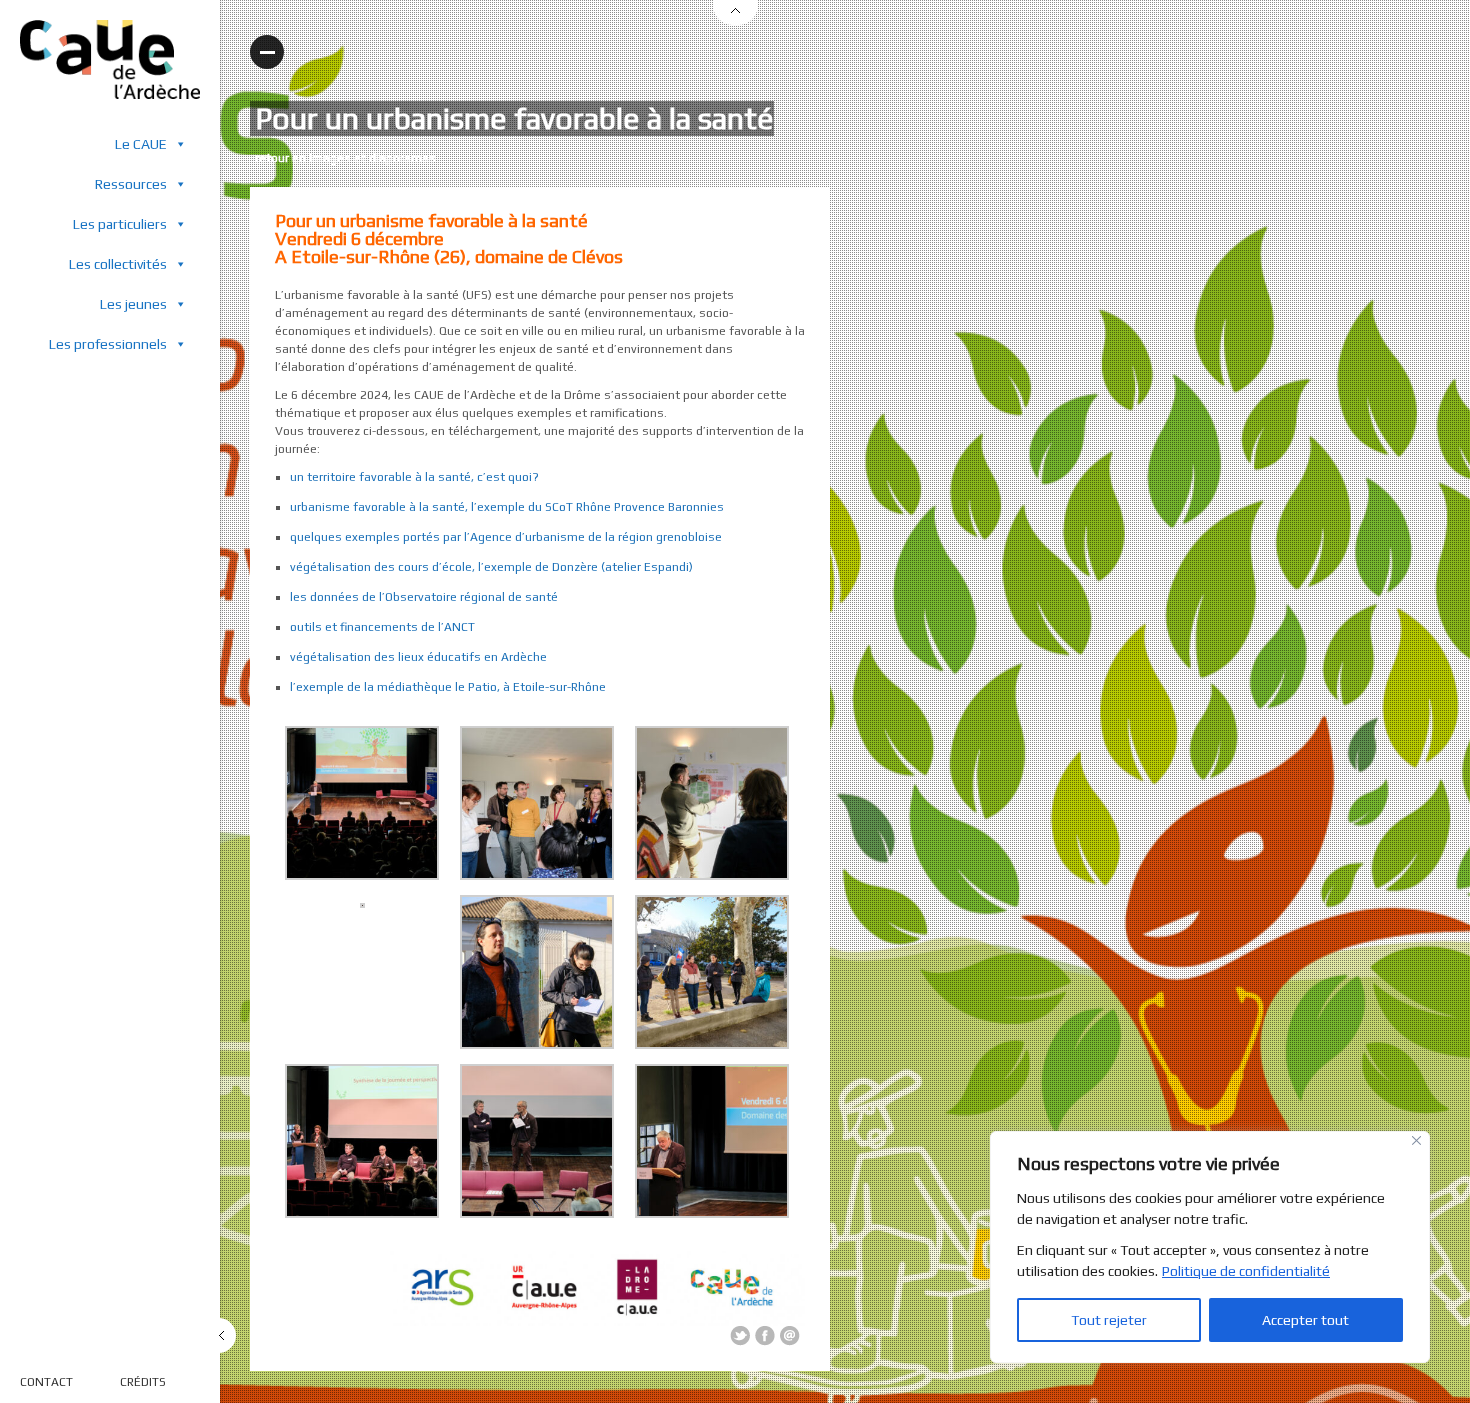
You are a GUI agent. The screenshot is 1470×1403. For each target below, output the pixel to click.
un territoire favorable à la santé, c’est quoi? (414, 477)
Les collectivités (118, 264)
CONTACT (46, 1382)
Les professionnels (108, 344)
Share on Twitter (740, 1336)
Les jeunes (133, 304)
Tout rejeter (1109, 1320)
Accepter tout (1305, 1320)
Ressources (131, 184)
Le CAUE (141, 144)
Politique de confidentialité (1246, 1271)
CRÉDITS (143, 1382)
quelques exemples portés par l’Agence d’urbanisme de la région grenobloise (506, 537)
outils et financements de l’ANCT (382, 627)
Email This (790, 1336)
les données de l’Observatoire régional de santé (424, 597)
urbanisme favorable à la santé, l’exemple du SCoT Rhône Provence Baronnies (507, 507)
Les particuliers (120, 224)
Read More (267, 52)
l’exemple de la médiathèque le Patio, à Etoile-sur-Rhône (448, 687)
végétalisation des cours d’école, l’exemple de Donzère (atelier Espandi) (491, 567)
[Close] (1416, 1140)
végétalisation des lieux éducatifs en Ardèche (418, 657)
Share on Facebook (765, 1336)
